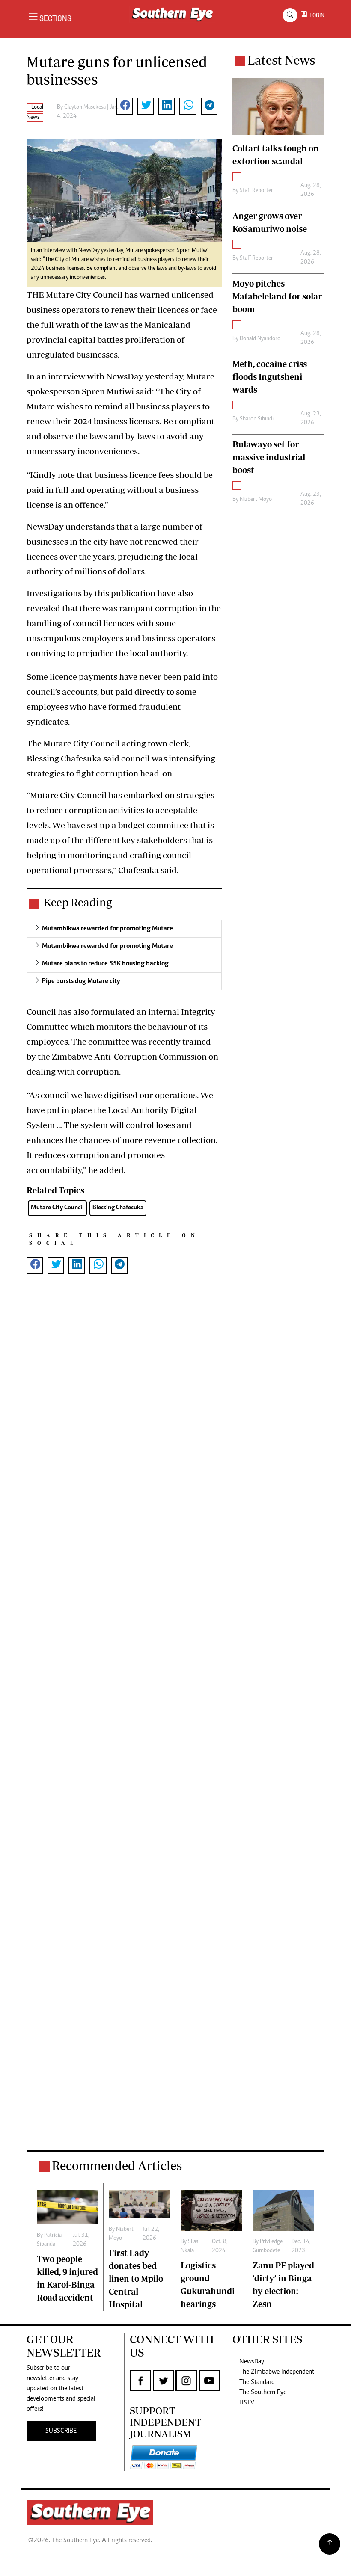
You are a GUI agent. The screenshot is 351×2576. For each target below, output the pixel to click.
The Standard (257, 2382)
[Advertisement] (124, 1722)
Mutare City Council (57, 1208)
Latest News (281, 60)
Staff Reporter (256, 191)
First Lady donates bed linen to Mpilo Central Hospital (136, 2278)
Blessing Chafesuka (118, 1208)
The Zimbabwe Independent (277, 2372)
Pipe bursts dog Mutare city (81, 981)
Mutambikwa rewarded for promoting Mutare (107, 929)
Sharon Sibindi (257, 419)
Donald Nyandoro (260, 339)
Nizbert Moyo (256, 500)
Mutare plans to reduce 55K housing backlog (105, 964)
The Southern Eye (263, 2392)
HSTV (247, 2403)
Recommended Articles (117, 2166)
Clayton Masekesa (85, 107)
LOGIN (316, 15)
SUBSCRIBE (61, 2431)
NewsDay (252, 2362)
